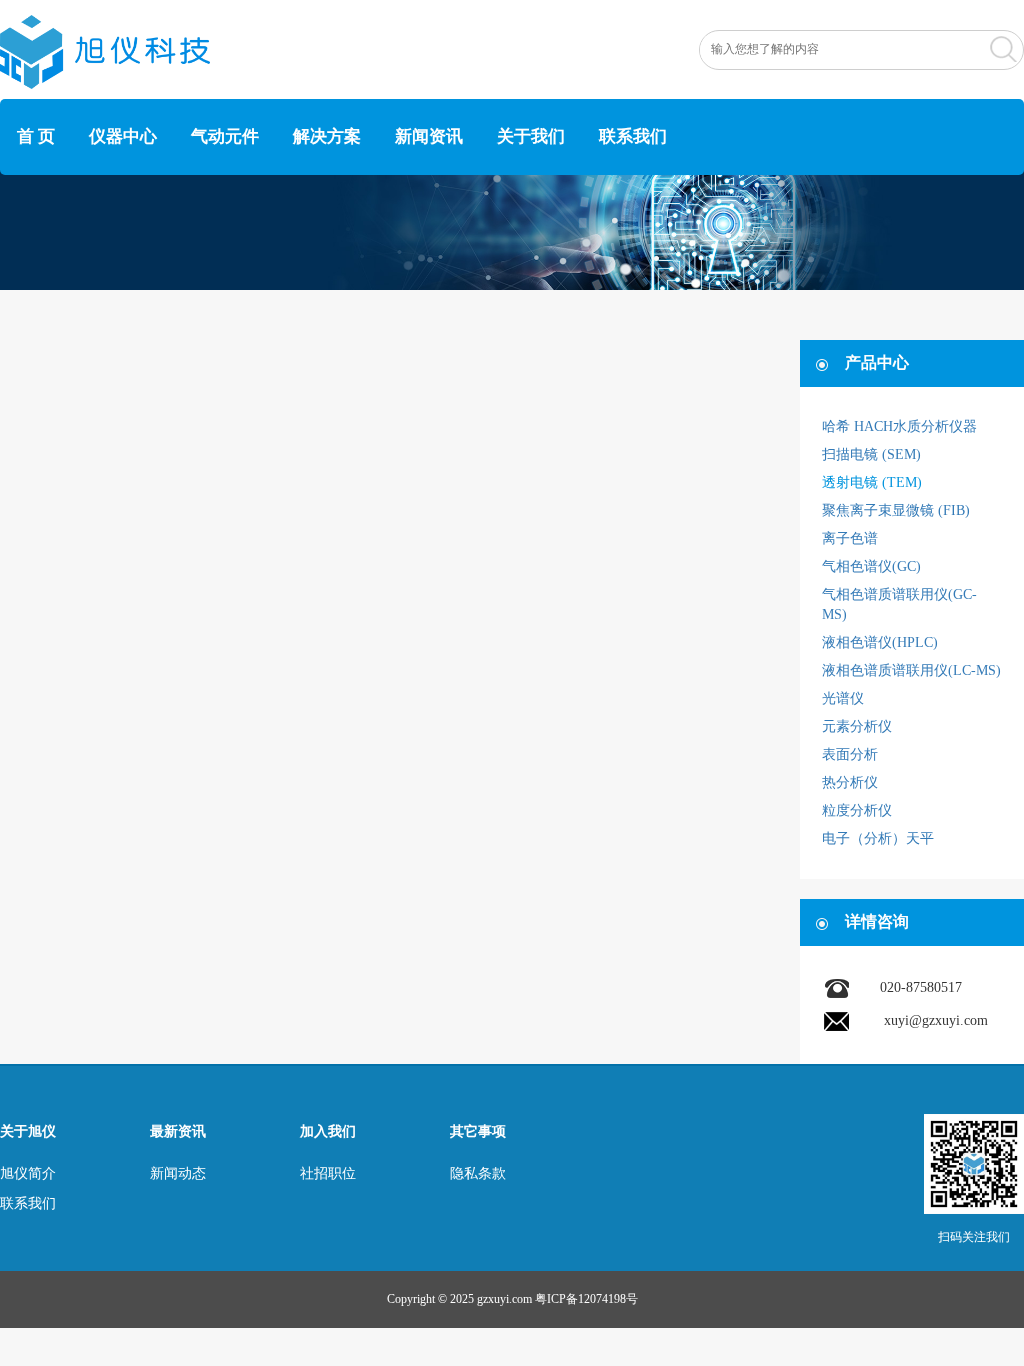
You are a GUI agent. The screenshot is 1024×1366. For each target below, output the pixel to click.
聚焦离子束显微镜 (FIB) (896, 510)
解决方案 (327, 136)
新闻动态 (178, 1173)
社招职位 (328, 1173)
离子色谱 (850, 538)
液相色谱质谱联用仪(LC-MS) (911, 670)
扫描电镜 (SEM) (871, 454)
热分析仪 (850, 782)
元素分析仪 (857, 726)
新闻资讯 (429, 136)
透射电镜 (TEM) (872, 482)
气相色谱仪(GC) (871, 566)
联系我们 (633, 136)
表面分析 (850, 754)
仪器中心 (123, 136)
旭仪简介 (28, 1173)
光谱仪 (843, 698)
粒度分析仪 (857, 810)
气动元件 (225, 136)
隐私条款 (478, 1173)
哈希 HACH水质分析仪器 (899, 426)
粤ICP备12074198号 (586, 1299)
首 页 (36, 136)
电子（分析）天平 (878, 838)
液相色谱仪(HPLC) (880, 642)
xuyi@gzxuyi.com (936, 1020)
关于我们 (531, 136)
